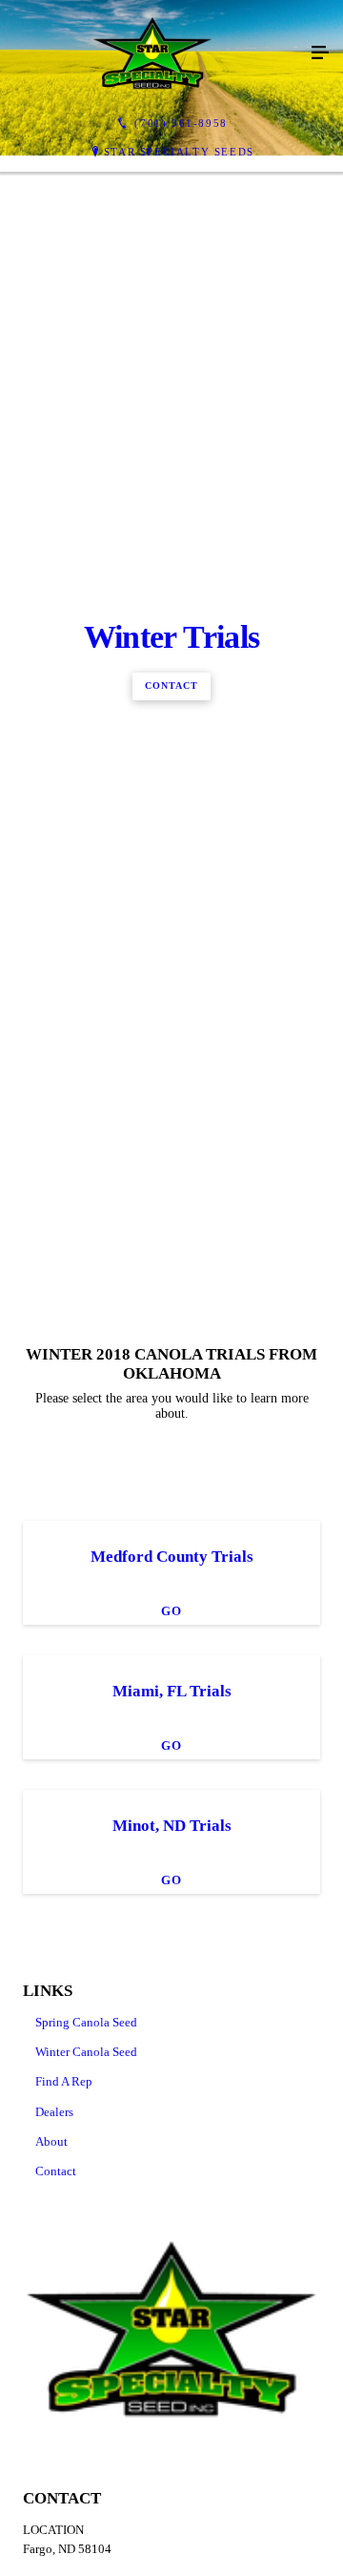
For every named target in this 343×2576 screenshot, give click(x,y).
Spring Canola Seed (86, 2537)
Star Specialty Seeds (179, 152)
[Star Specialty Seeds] (152, 53)
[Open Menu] (320, 53)
